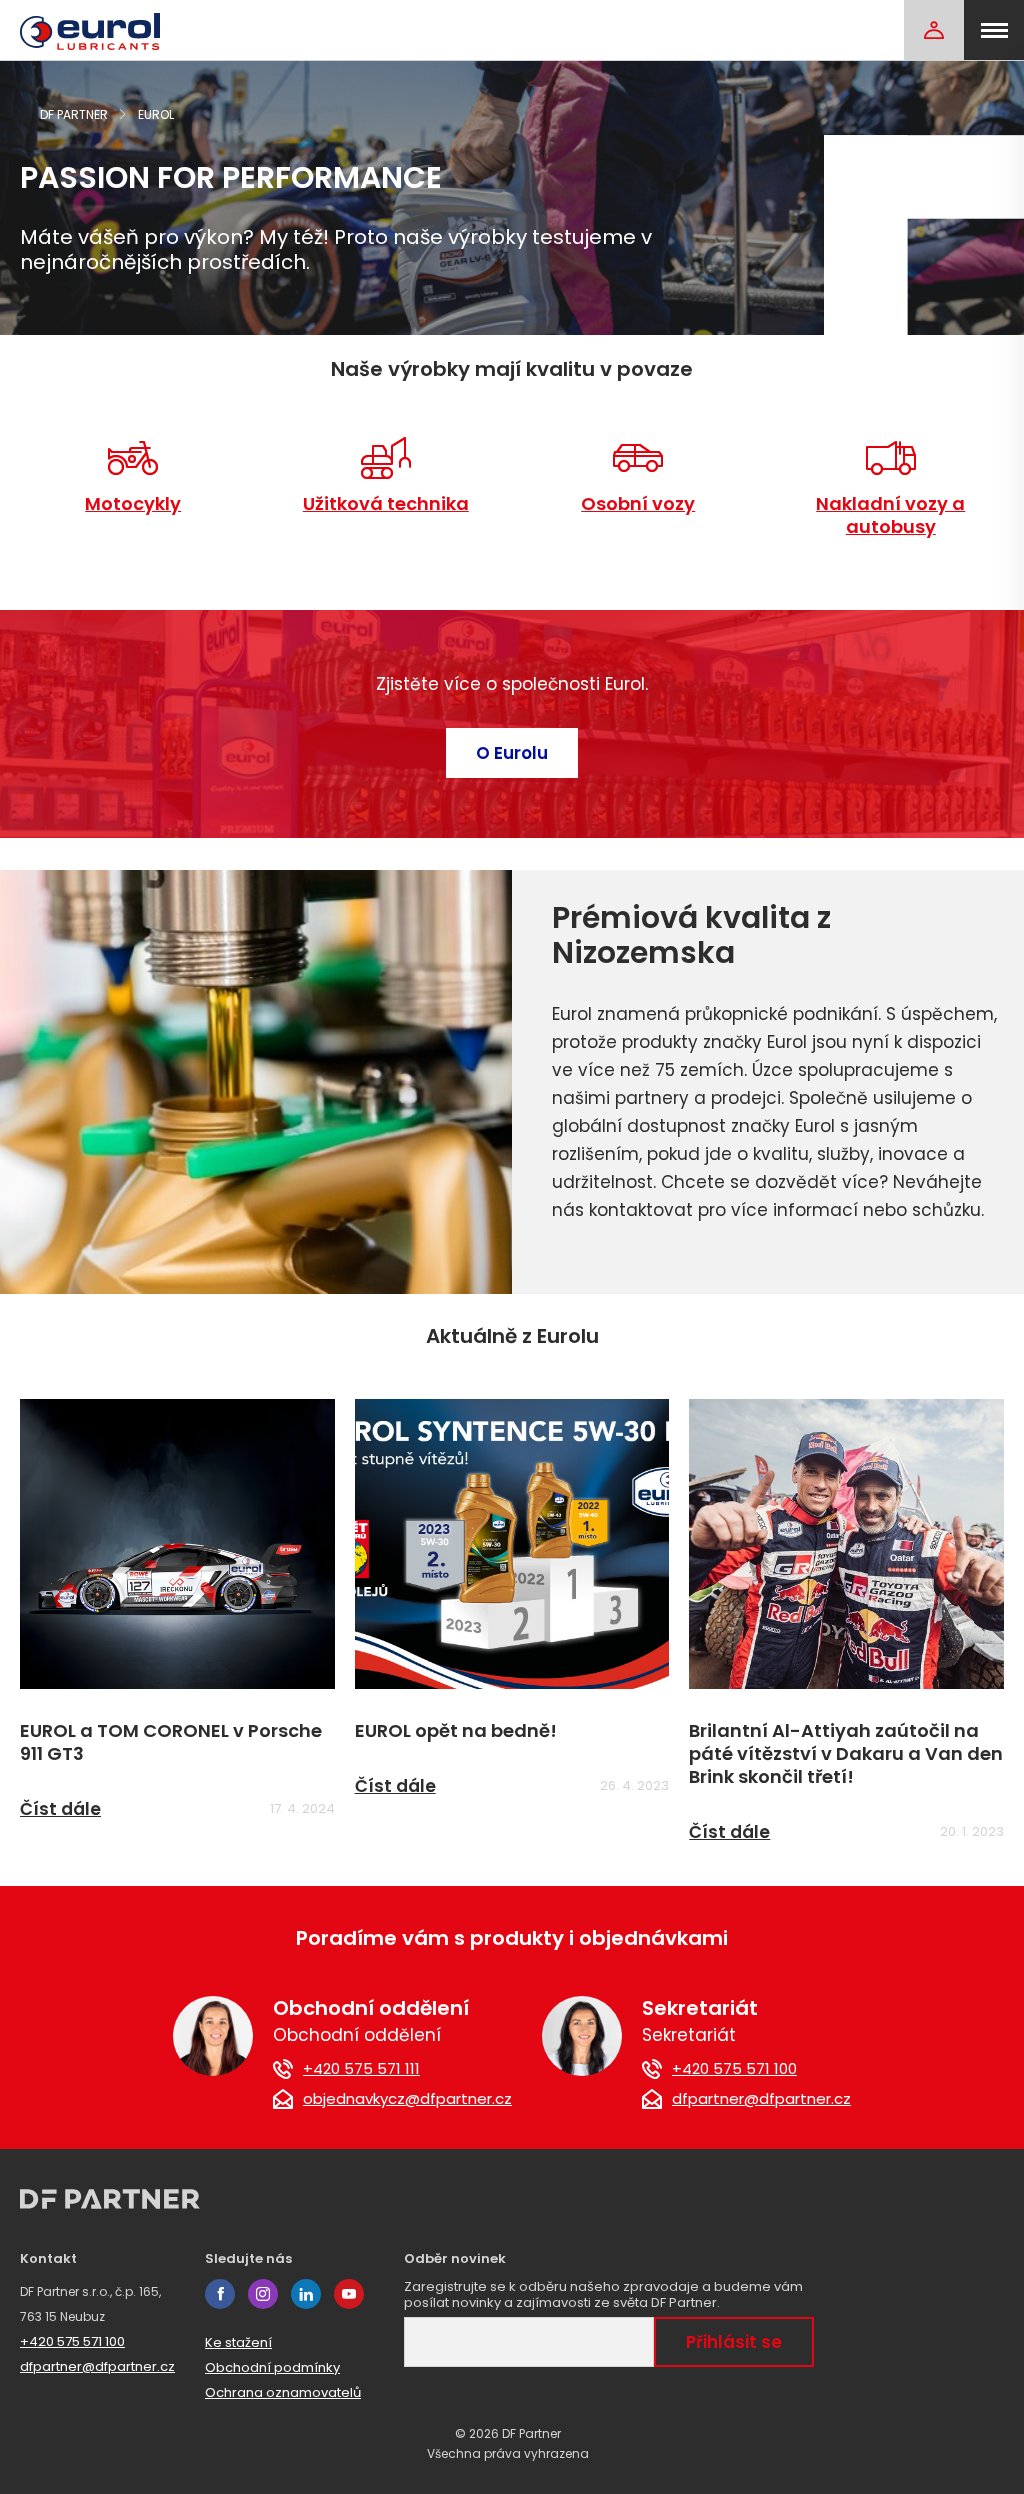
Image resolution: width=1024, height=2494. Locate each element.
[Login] (934, 30)
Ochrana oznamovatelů (283, 2392)
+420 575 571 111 (361, 2069)
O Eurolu (512, 753)
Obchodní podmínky (272, 2367)
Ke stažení (238, 2342)
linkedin (306, 2294)
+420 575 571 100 (734, 2069)
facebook (220, 2294)
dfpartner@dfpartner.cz (761, 2099)
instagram (263, 2294)
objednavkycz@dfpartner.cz (407, 2099)
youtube (349, 2294)
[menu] (994, 30)
